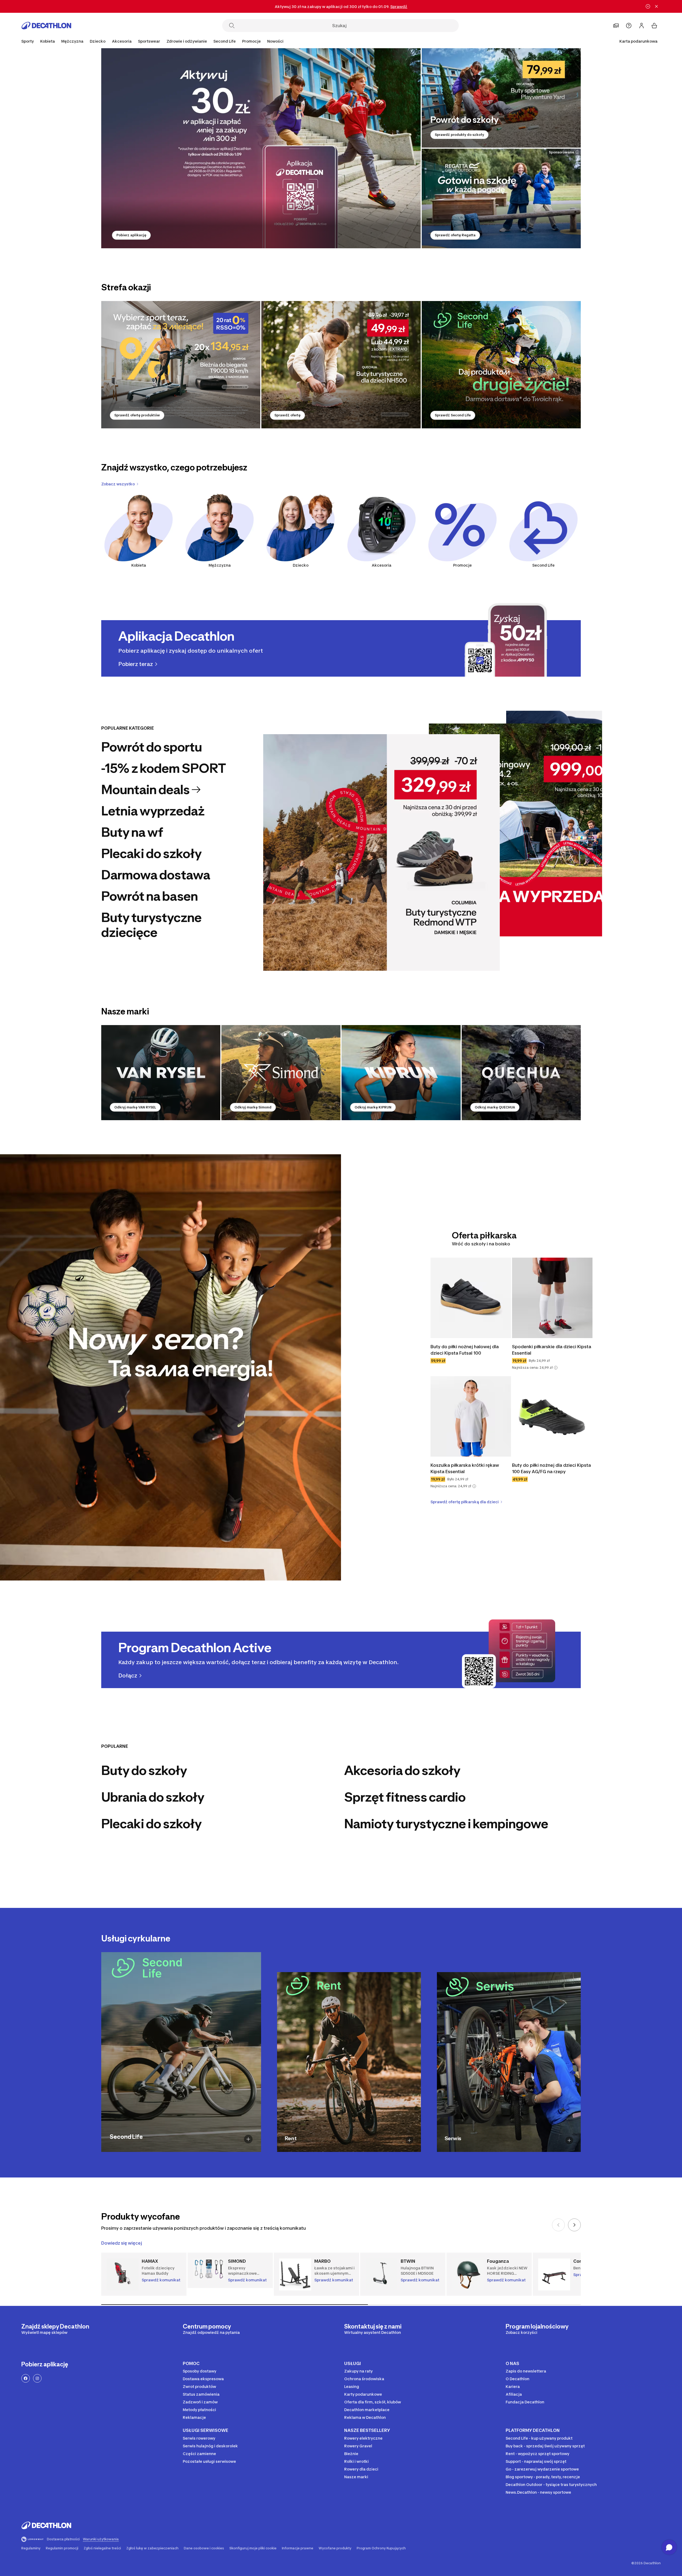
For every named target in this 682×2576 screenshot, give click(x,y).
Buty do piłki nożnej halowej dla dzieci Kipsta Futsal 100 (465, 1350)
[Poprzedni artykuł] (558, 2225)
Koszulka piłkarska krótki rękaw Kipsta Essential (465, 1468)
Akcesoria (381, 565)
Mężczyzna (220, 565)
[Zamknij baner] (656, 6)
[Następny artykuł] (574, 2225)
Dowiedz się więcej (122, 2243)
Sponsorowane (561, 152)
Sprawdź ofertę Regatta (455, 235)
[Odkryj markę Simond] (281, 1073)
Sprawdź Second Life (453, 415)
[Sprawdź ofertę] (341, 365)
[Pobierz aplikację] (261, 148)
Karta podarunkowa (638, 41)
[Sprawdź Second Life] (501, 365)
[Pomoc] (629, 26)
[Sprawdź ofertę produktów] (181, 365)
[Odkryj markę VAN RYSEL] (161, 1073)
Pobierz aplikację (131, 235)
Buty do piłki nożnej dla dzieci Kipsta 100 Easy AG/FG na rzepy (551, 1468)
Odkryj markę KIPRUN (373, 1107)
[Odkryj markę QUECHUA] (521, 1073)
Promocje (251, 41)
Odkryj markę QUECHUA (495, 1107)
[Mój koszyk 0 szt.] (654, 26)
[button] (556, 1368)
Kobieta (139, 565)
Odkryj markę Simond (253, 1107)
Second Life (543, 565)
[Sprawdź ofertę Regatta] (501, 198)
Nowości (275, 41)
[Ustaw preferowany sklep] (616, 26)
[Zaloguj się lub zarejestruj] (642, 26)
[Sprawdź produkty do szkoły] (501, 98)
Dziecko (301, 565)
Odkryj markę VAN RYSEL (135, 1107)
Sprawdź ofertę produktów (137, 415)
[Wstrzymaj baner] (648, 6)
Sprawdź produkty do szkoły (459, 135)
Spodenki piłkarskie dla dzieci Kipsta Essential (552, 1350)
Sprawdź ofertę (287, 415)
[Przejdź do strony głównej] (46, 26)
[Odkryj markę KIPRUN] (401, 1073)
